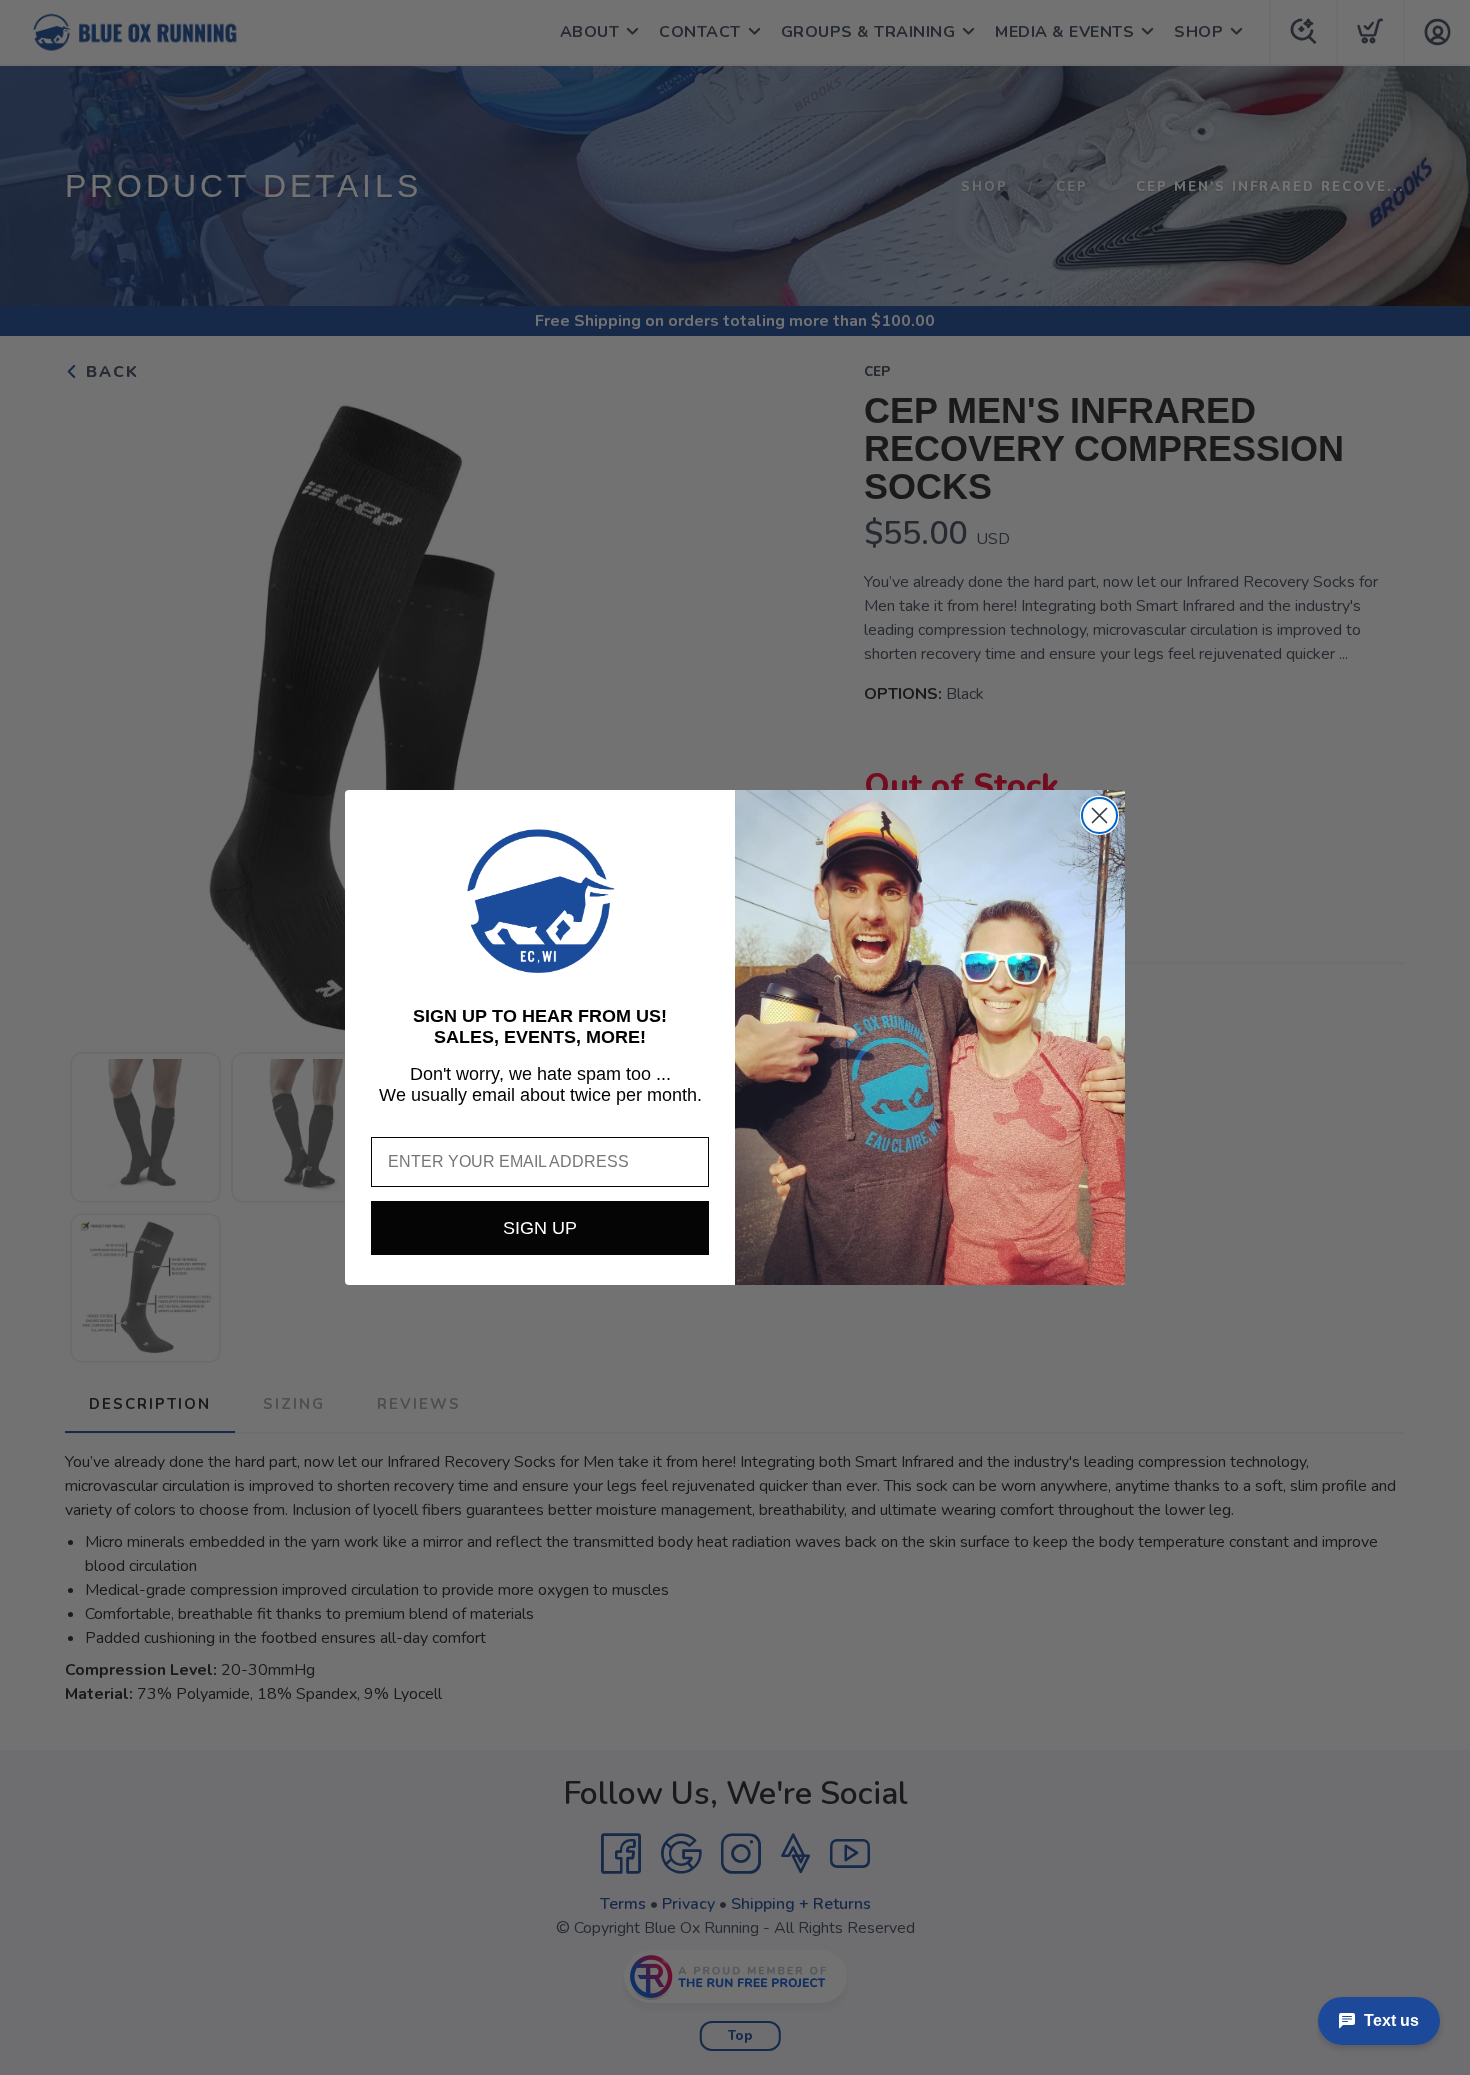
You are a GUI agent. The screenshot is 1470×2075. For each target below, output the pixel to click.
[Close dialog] (1099, 815)
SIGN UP (540, 1228)
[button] (540, 901)
